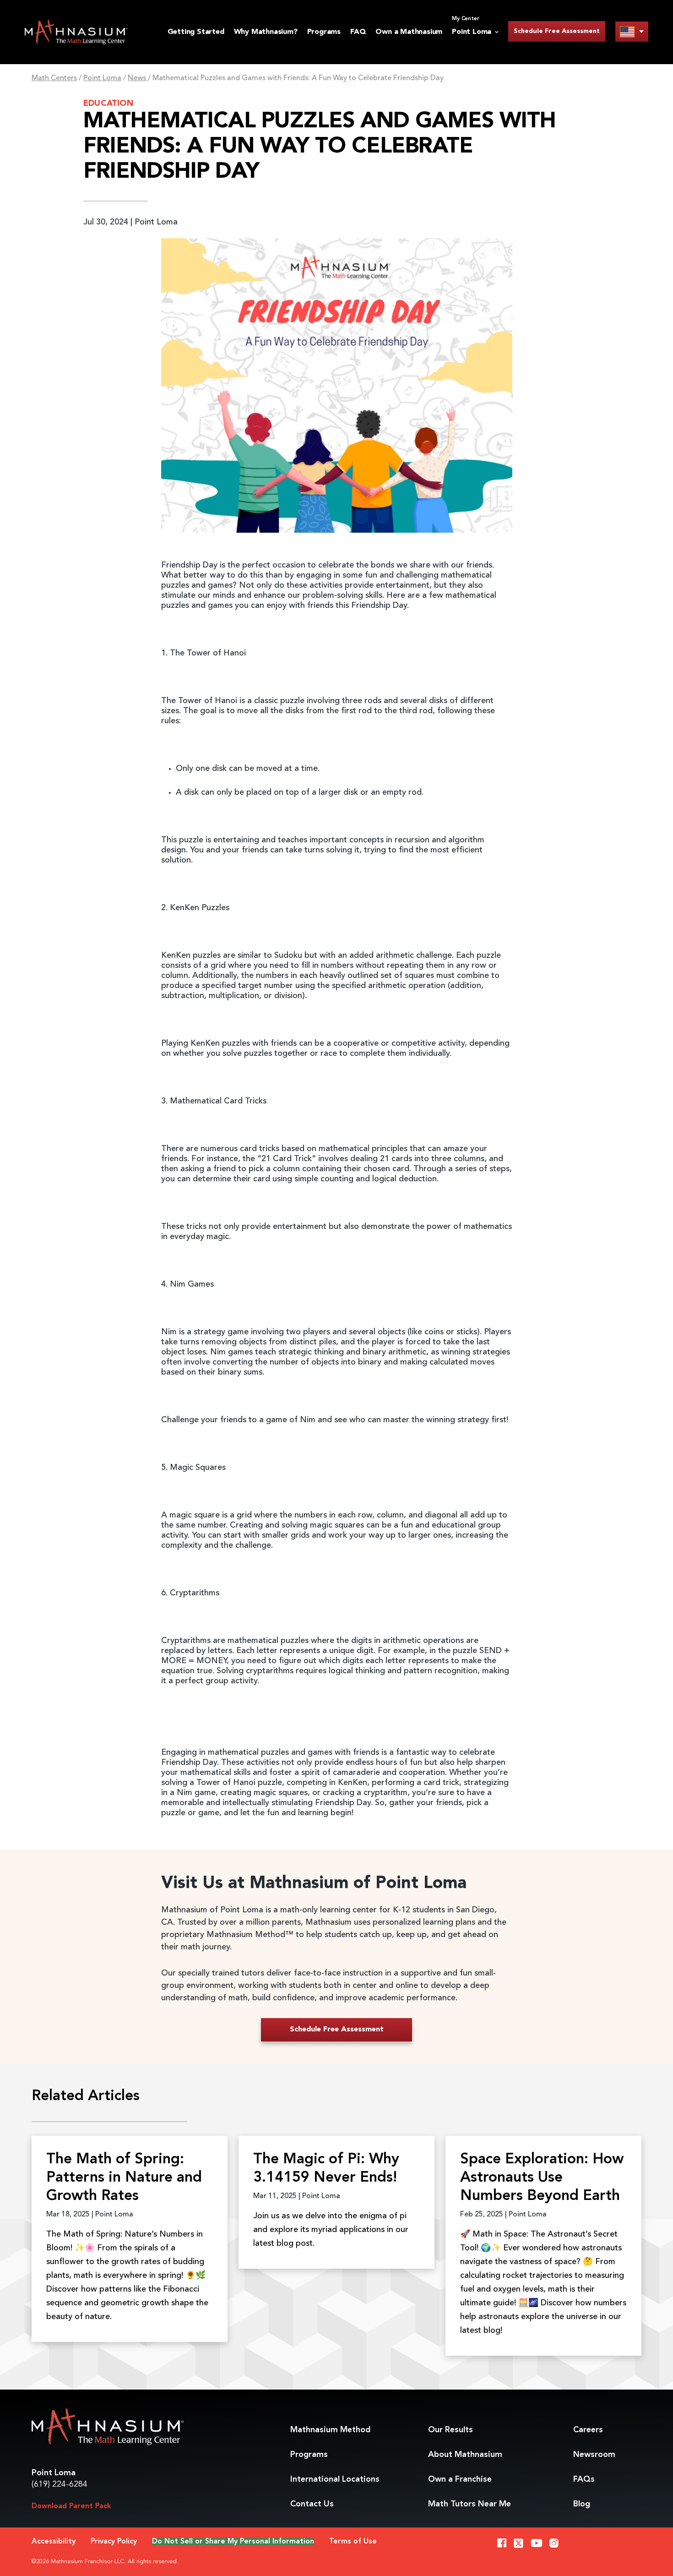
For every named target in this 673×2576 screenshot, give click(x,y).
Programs (324, 32)
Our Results (450, 2430)
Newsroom (594, 2455)
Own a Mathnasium (409, 32)
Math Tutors (469, 2504)
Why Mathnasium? (266, 32)
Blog (582, 2504)
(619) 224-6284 (60, 2484)
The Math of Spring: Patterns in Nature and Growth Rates (124, 2178)
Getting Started (196, 32)
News (138, 78)
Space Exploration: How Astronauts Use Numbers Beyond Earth (542, 2178)
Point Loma (102, 78)
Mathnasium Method (330, 2430)
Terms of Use (353, 2542)
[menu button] (632, 31)
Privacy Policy (114, 2542)
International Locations (335, 2479)
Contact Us (312, 2504)
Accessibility (54, 2542)
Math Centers (54, 78)
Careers (588, 2430)
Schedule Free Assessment (557, 31)
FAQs (584, 2479)
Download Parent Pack (71, 2506)
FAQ (358, 32)
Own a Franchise (460, 2479)
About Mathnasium (465, 2455)
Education (108, 104)
